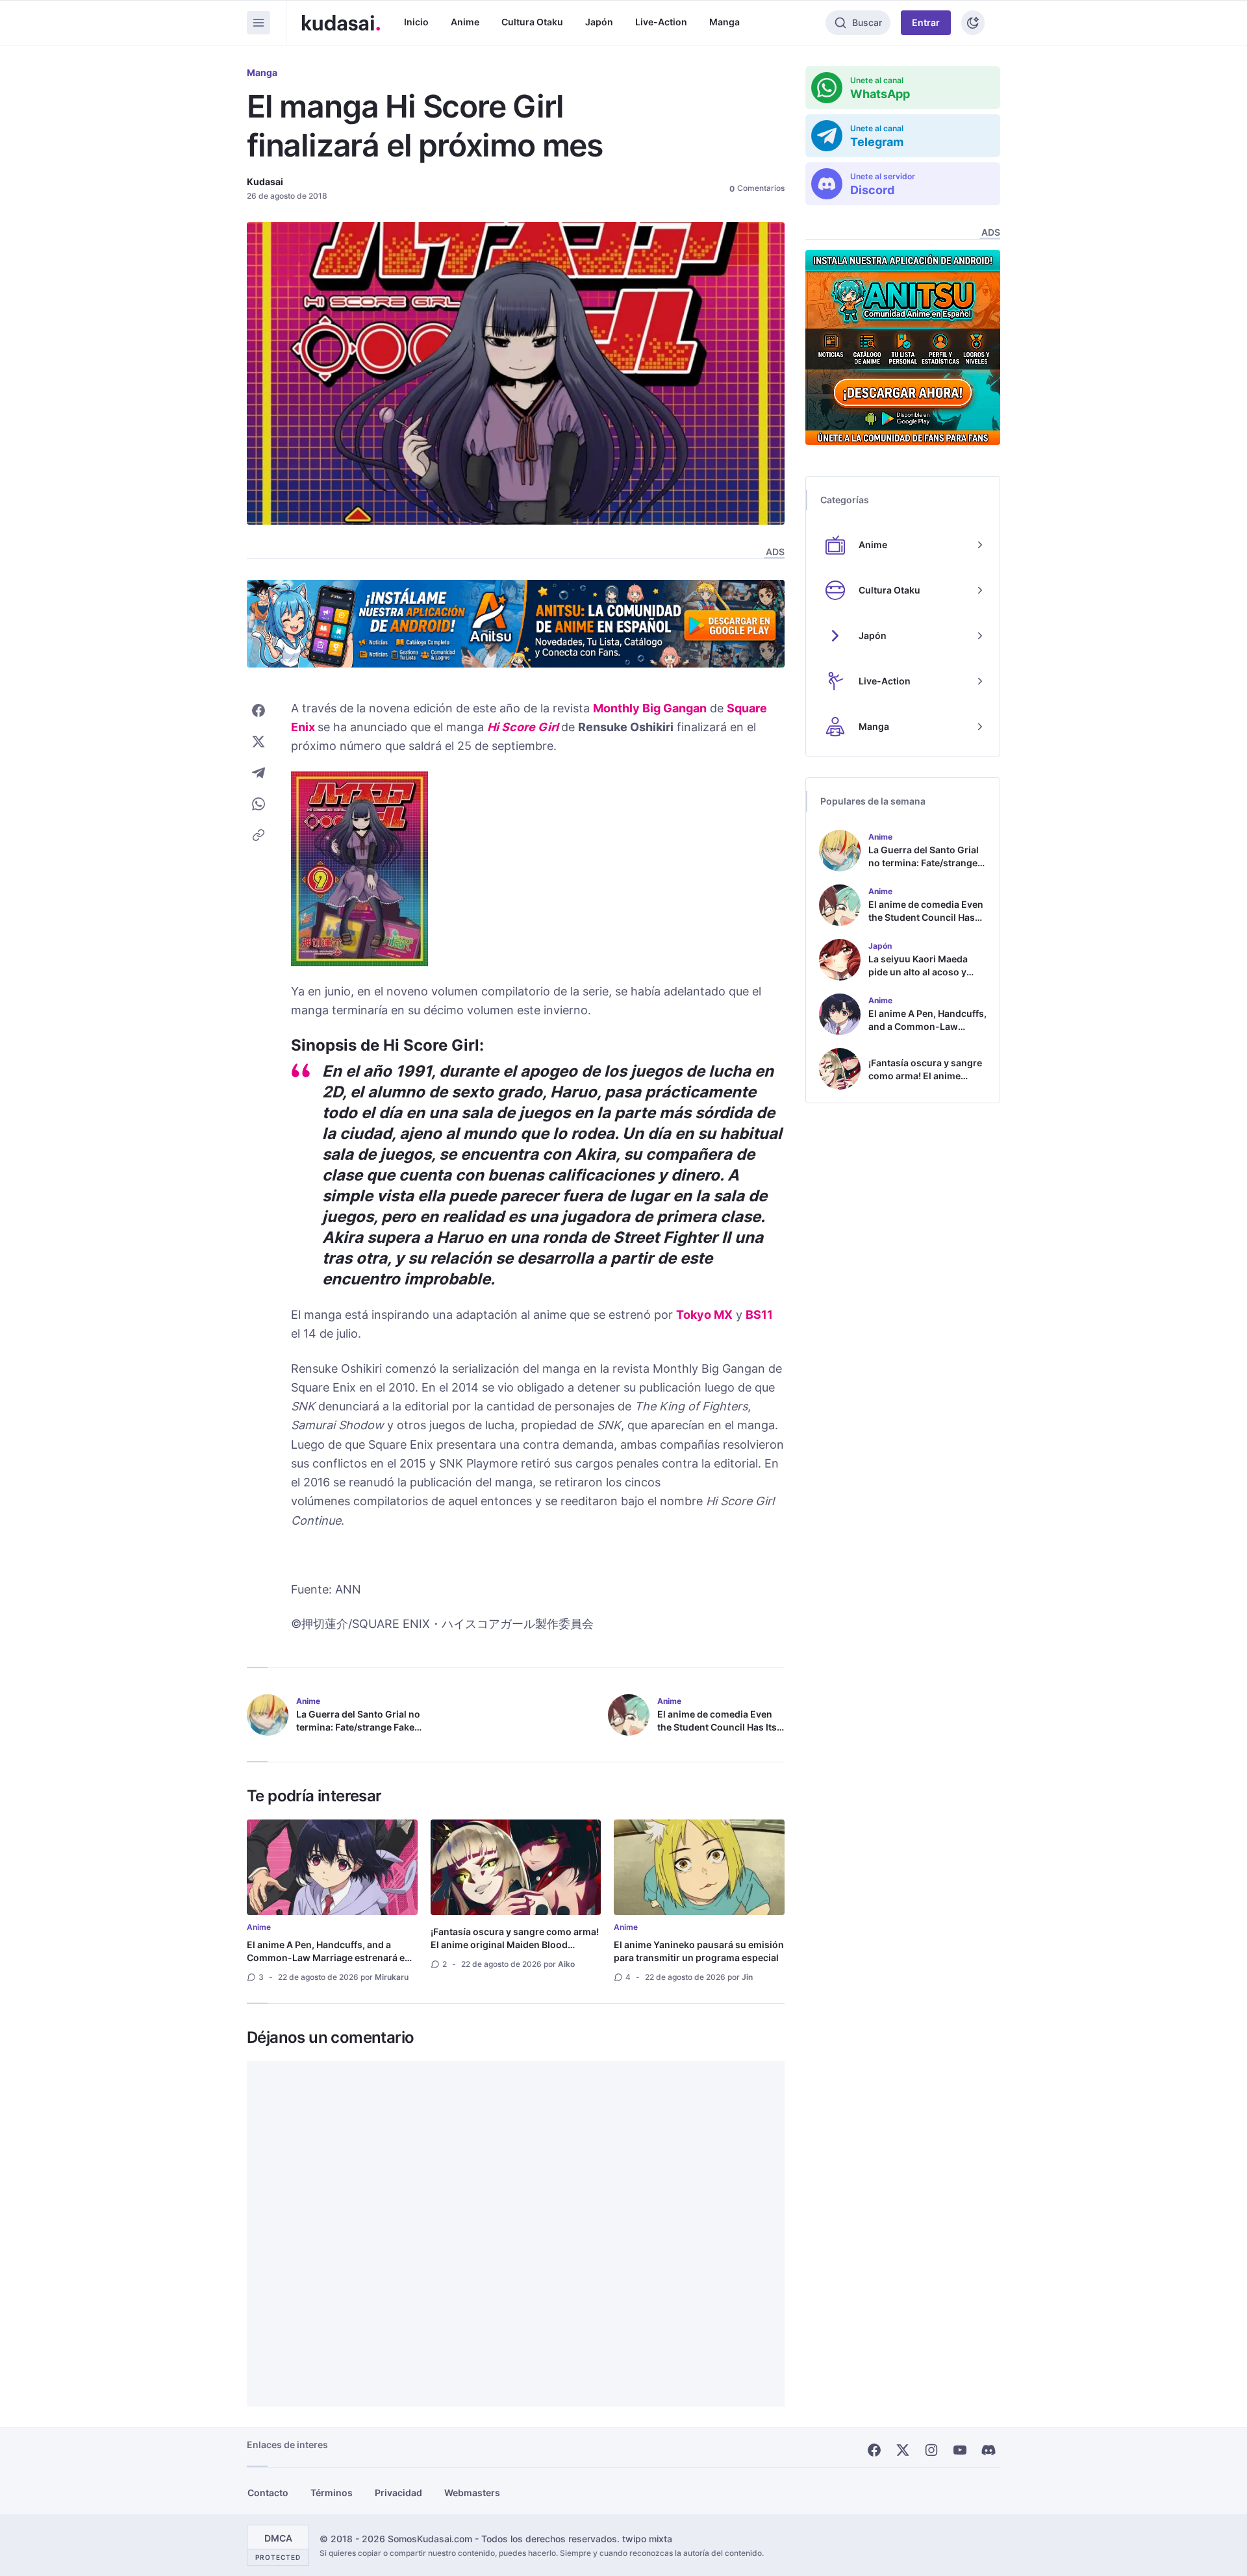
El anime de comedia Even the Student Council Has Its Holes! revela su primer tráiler (717, 1733)
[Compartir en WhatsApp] (258, 804)
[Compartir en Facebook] (258, 710)
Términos (332, 2493)
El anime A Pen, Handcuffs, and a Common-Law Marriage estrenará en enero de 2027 (329, 1957)
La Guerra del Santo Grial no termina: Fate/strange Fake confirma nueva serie (358, 1727)
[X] (903, 2450)
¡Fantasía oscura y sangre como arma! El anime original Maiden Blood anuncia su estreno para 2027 (515, 1945)
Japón (599, 22)
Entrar (926, 22)
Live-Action (661, 22)
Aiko (566, 1964)
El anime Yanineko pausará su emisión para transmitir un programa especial (699, 1951)
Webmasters (472, 2493)
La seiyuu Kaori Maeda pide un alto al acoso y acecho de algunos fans (921, 972)
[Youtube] (960, 2450)
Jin (747, 1977)
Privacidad (398, 2493)
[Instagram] (931, 2450)
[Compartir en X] (258, 742)
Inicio (416, 22)
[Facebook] (874, 2450)
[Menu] (258, 23)
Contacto (268, 2493)
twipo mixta (647, 2539)
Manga (724, 22)
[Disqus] (516, 2234)
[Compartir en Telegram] (258, 773)
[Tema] (973, 23)
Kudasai (265, 181)
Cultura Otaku (532, 22)
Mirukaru (392, 1977)
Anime (465, 22)
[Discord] (989, 2450)
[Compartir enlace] (258, 835)
